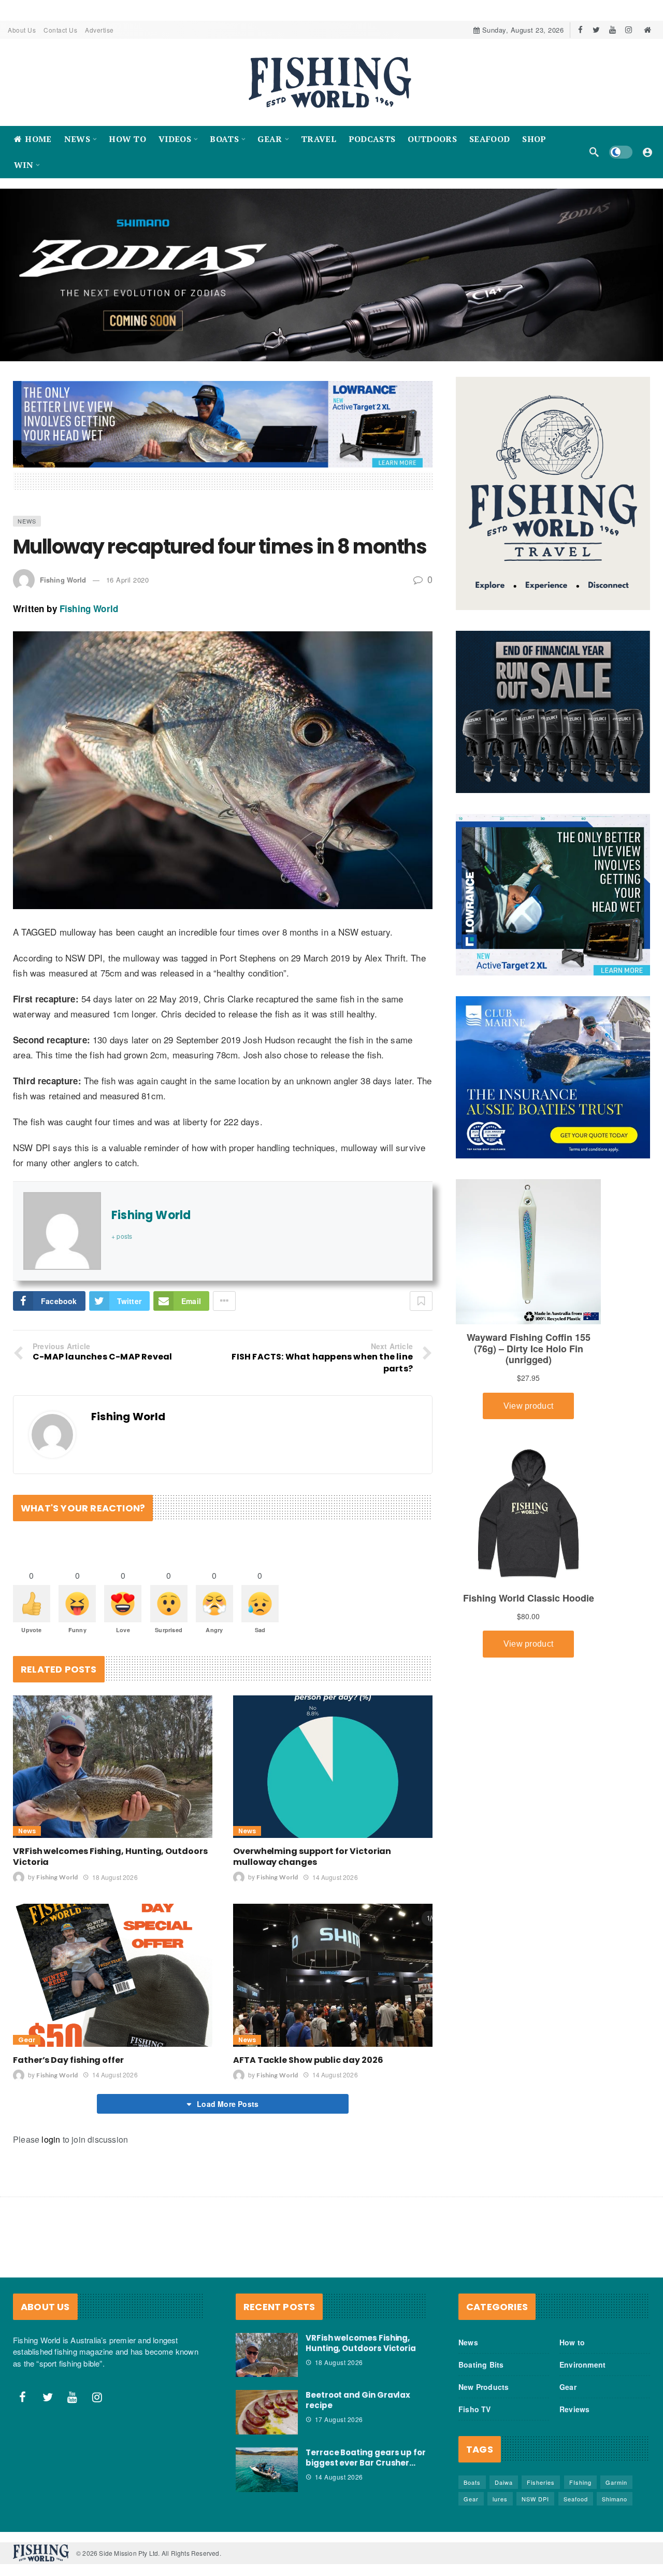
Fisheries (541, 2482)
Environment (582, 2365)
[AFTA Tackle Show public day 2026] (333, 1975)
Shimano (615, 2499)
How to (572, 2342)
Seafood (576, 2499)
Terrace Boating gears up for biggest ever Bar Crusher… (366, 2458)
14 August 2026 (335, 1877)
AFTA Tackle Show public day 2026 (308, 2060)
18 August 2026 (115, 1877)
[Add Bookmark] (421, 1301)
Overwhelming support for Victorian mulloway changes (312, 1857)
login (51, 2139)
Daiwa (504, 2482)
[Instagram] (629, 30)
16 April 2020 (128, 580)
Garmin (616, 2482)
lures (500, 2499)
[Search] (594, 152)
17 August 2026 (339, 2419)
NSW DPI (535, 2499)
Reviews (574, 2409)
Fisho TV (475, 2409)
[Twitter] (596, 30)
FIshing (580, 2482)
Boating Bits (481, 2365)
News (27, 521)
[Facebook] (580, 30)
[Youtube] (612, 30)
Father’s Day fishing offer (68, 2060)
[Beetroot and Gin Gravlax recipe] (267, 2412)
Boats (472, 2482)
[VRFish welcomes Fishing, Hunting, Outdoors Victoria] (113, 1767)
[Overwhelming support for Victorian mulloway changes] (333, 1767)
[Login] (647, 152)
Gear (27, 2040)
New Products (484, 2387)
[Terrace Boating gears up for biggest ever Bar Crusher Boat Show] (267, 2470)
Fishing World (63, 580)
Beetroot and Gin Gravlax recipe (358, 2400)
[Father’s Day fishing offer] (113, 1975)
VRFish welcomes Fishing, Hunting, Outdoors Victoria (110, 1857)
